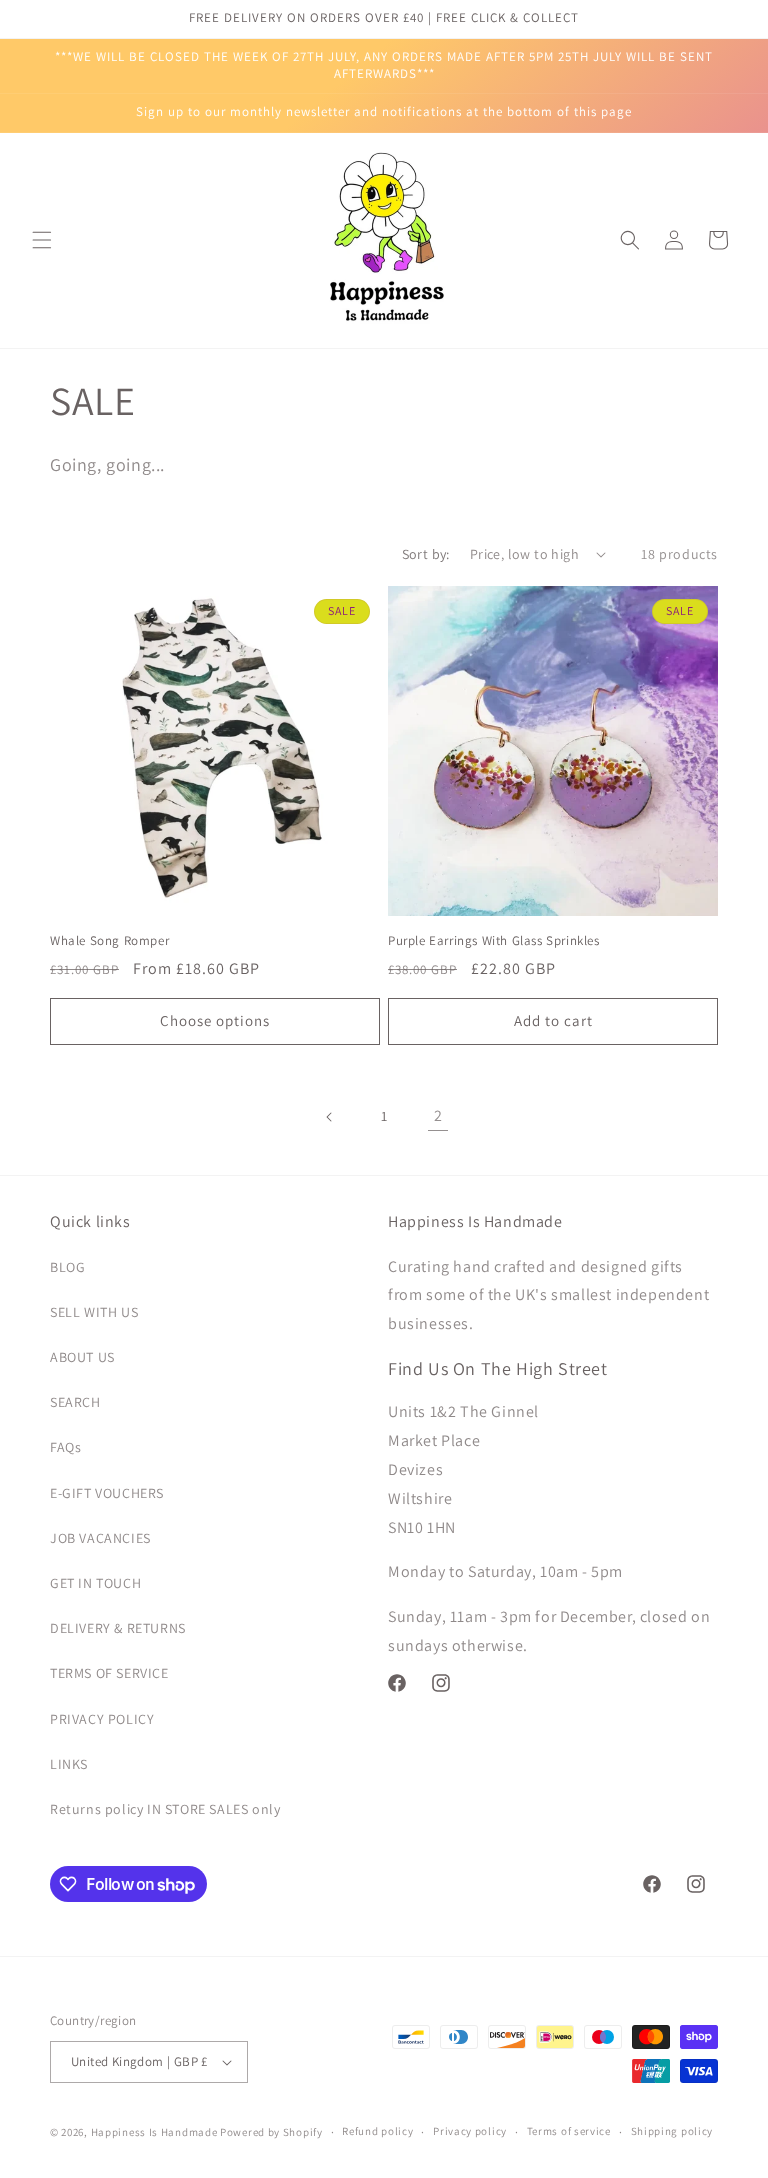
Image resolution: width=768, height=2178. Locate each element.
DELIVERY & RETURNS (118, 1628)
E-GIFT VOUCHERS (107, 1493)
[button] (42, 240)
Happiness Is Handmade (154, 2132)
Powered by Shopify (271, 2132)
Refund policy (377, 2131)
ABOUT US (82, 1357)
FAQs (65, 1447)
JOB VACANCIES (100, 1538)
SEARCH (75, 1402)
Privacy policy (470, 2131)
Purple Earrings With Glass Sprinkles (494, 941)
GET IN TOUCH (95, 1583)
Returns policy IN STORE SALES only (165, 1809)
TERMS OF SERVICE (109, 1673)
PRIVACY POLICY (102, 1719)
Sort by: (426, 554)
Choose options (215, 1020)
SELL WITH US (94, 1312)
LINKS (69, 1764)
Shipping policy (672, 2131)
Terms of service (569, 2131)
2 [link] (438, 1115)
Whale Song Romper (109, 941)
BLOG (67, 1267)
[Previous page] (330, 1117)
